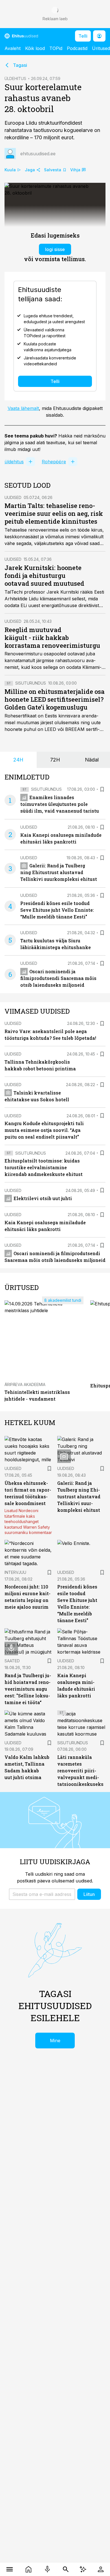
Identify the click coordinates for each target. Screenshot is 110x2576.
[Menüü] (9, 2569)
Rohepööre (54, 462)
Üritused (101, 48)
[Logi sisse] (101, 2569)
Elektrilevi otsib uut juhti (43, 1198)
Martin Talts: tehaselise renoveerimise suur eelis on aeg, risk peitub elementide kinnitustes (54, 513)
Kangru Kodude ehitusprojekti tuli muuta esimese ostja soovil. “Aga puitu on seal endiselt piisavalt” (44, 1130)
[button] (42, 1894)
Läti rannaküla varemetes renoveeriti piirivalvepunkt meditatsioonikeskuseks (80, 1771)
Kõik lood (35, 48)
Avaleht (13, 48)
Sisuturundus (31, 683)
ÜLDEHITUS (15, 78)
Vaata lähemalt (23, 408)
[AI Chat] (83, 2569)
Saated (12, 1661)
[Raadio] (47, 2569)
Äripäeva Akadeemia (25, 1384)
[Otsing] (66, 2569)
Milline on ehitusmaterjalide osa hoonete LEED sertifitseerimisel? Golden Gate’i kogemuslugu (55, 699)
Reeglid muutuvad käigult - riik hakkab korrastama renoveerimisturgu (52, 638)
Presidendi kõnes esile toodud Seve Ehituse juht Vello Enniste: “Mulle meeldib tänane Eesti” (57, 910)
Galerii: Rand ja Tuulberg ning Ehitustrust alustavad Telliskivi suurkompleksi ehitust (59, 872)
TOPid (56, 48)
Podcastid (77, 48)
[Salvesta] (102, 789)
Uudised (13, 497)
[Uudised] (28, 2569)
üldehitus (14, 462)
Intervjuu (15, 1572)
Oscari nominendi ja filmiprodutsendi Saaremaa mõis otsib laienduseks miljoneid (58, 978)
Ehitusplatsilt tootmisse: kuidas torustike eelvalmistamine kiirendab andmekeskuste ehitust (44, 1167)
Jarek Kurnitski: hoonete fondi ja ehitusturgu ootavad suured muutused (44, 575)
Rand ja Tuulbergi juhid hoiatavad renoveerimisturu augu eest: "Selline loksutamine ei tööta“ (28, 1689)
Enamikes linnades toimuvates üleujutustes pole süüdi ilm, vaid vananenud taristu (60, 804)
